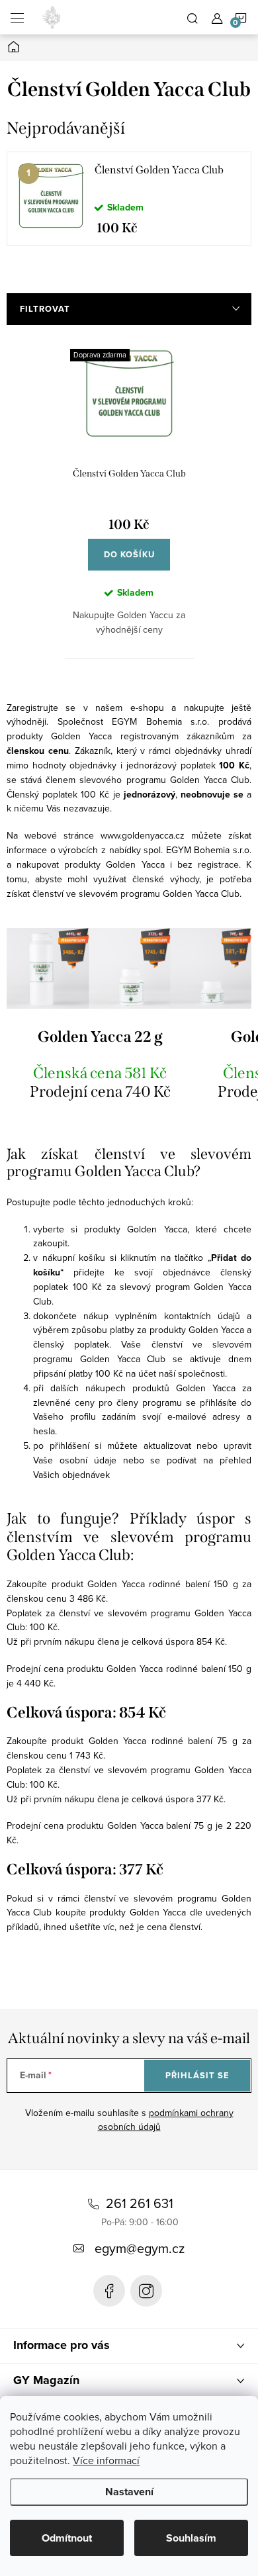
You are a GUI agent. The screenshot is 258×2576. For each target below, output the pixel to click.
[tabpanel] (129, 199)
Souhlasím (191, 2538)
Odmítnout (67, 2538)
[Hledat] (193, 17)
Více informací (106, 2460)
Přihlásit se (197, 2075)
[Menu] (17, 17)
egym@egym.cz (140, 2248)
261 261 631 (140, 2203)
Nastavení (129, 2492)
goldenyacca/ (146, 2291)
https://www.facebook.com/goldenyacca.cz (109, 2291)
